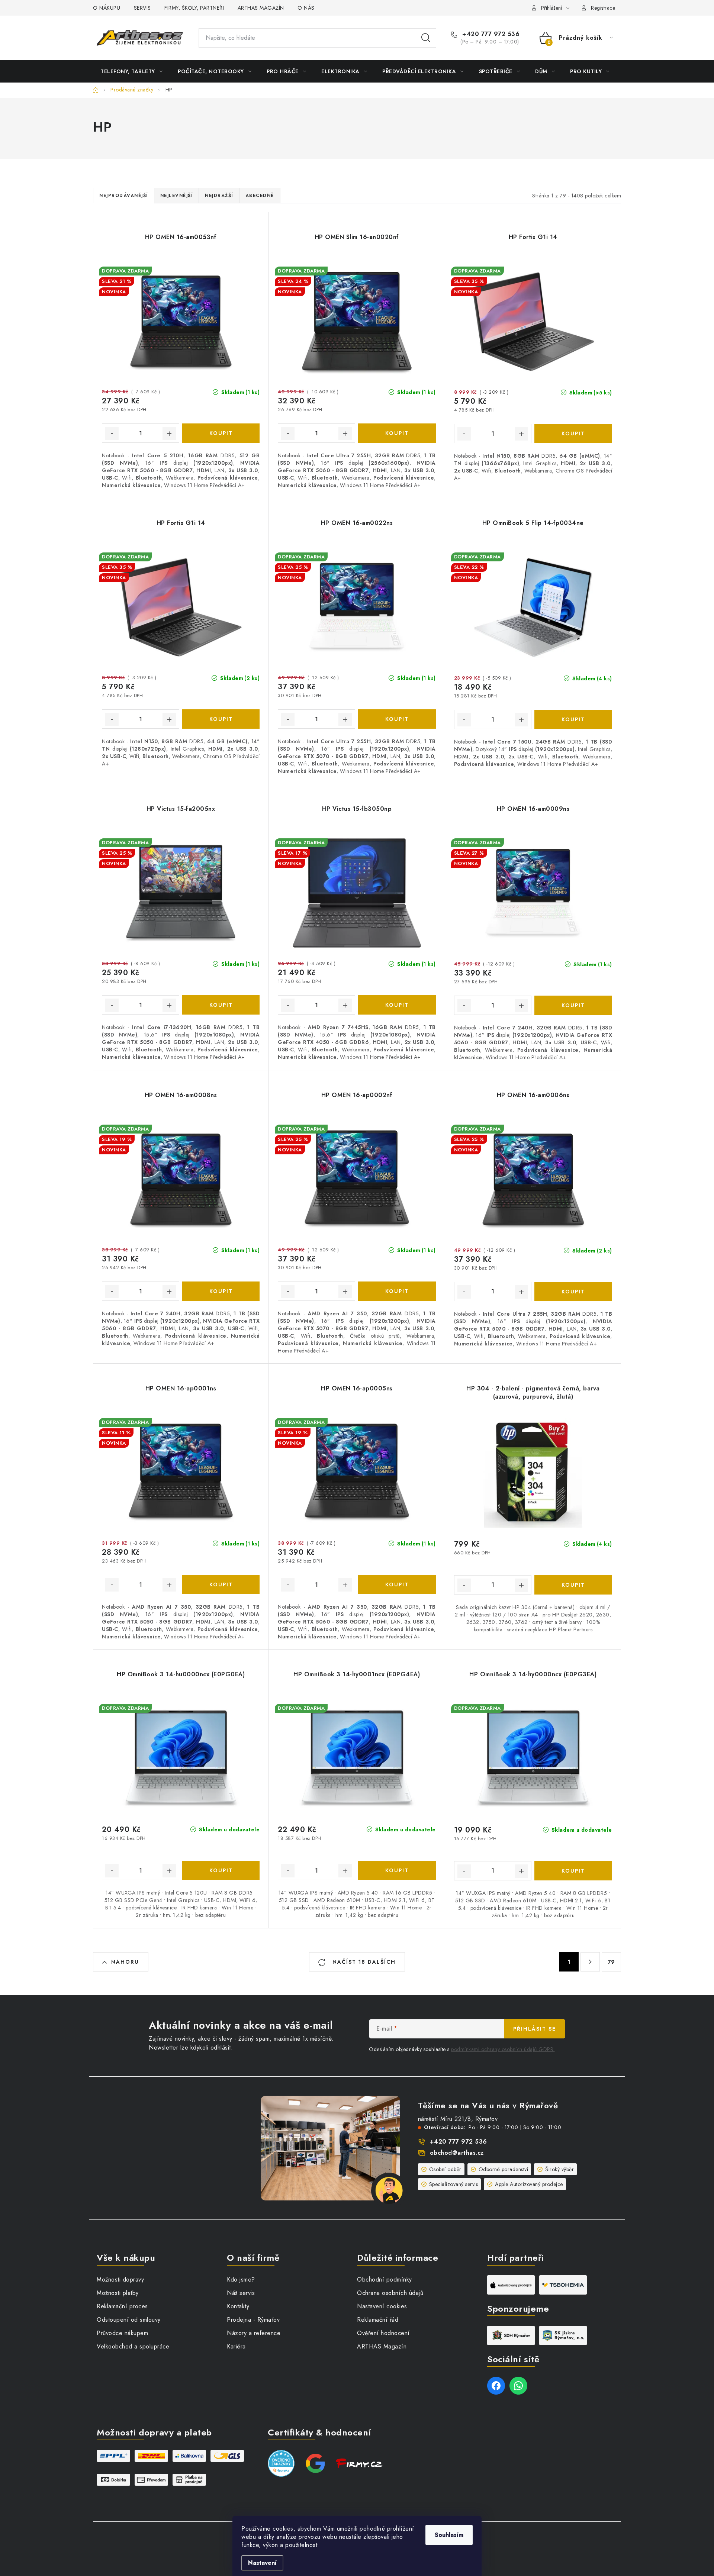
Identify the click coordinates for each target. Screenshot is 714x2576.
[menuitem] (131, 71)
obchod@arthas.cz (457, 2153)
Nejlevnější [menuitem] (177, 196)
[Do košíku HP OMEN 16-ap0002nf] (397, 1291)
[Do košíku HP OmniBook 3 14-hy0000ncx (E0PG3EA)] (573, 1871)
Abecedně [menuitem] (260, 196)
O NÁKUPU (107, 8)
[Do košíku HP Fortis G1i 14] (573, 433)
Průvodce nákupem (122, 2333)
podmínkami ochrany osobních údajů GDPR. (503, 2049)
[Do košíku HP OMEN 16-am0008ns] (221, 1291)
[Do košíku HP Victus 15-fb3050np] (397, 1005)
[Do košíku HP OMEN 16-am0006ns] (573, 1292)
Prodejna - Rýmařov (253, 2320)
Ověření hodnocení (383, 2333)
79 (612, 1962)
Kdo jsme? (241, 2280)
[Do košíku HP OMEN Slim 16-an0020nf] (397, 433)
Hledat (426, 38)
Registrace (603, 8)
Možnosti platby (118, 2293)
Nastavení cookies (382, 2306)
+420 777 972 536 (490, 34)
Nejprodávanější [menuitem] (124, 196)
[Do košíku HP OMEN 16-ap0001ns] (221, 1584)
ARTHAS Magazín (382, 2346)
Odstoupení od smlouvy (129, 2320)
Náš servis (241, 2293)
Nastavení (262, 2563)
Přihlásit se (535, 2029)
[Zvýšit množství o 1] (169, 433)
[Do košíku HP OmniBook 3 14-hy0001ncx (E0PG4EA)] (397, 1870)
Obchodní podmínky (385, 2280)
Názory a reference (254, 2333)
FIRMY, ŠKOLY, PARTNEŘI (194, 8)
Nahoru (125, 1962)
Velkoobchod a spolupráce (133, 2346)
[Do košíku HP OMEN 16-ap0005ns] (397, 1584)
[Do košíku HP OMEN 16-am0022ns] (397, 719)
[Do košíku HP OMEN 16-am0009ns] (573, 1005)
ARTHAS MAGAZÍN (261, 8)
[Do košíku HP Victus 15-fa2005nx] (221, 1005)
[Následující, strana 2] (590, 1962)
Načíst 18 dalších (363, 1962)
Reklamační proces (122, 2306)
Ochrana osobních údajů (390, 2293)
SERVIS (142, 8)
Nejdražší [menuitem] (219, 196)
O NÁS (306, 8)
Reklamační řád (378, 2320)
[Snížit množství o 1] (112, 433)
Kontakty (238, 2306)
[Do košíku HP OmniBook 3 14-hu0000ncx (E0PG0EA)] (221, 1870)
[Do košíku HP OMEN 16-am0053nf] (221, 433)
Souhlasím (449, 2535)
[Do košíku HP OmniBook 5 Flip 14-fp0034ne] (573, 719)
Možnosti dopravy (120, 2280)
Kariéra (236, 2346)
